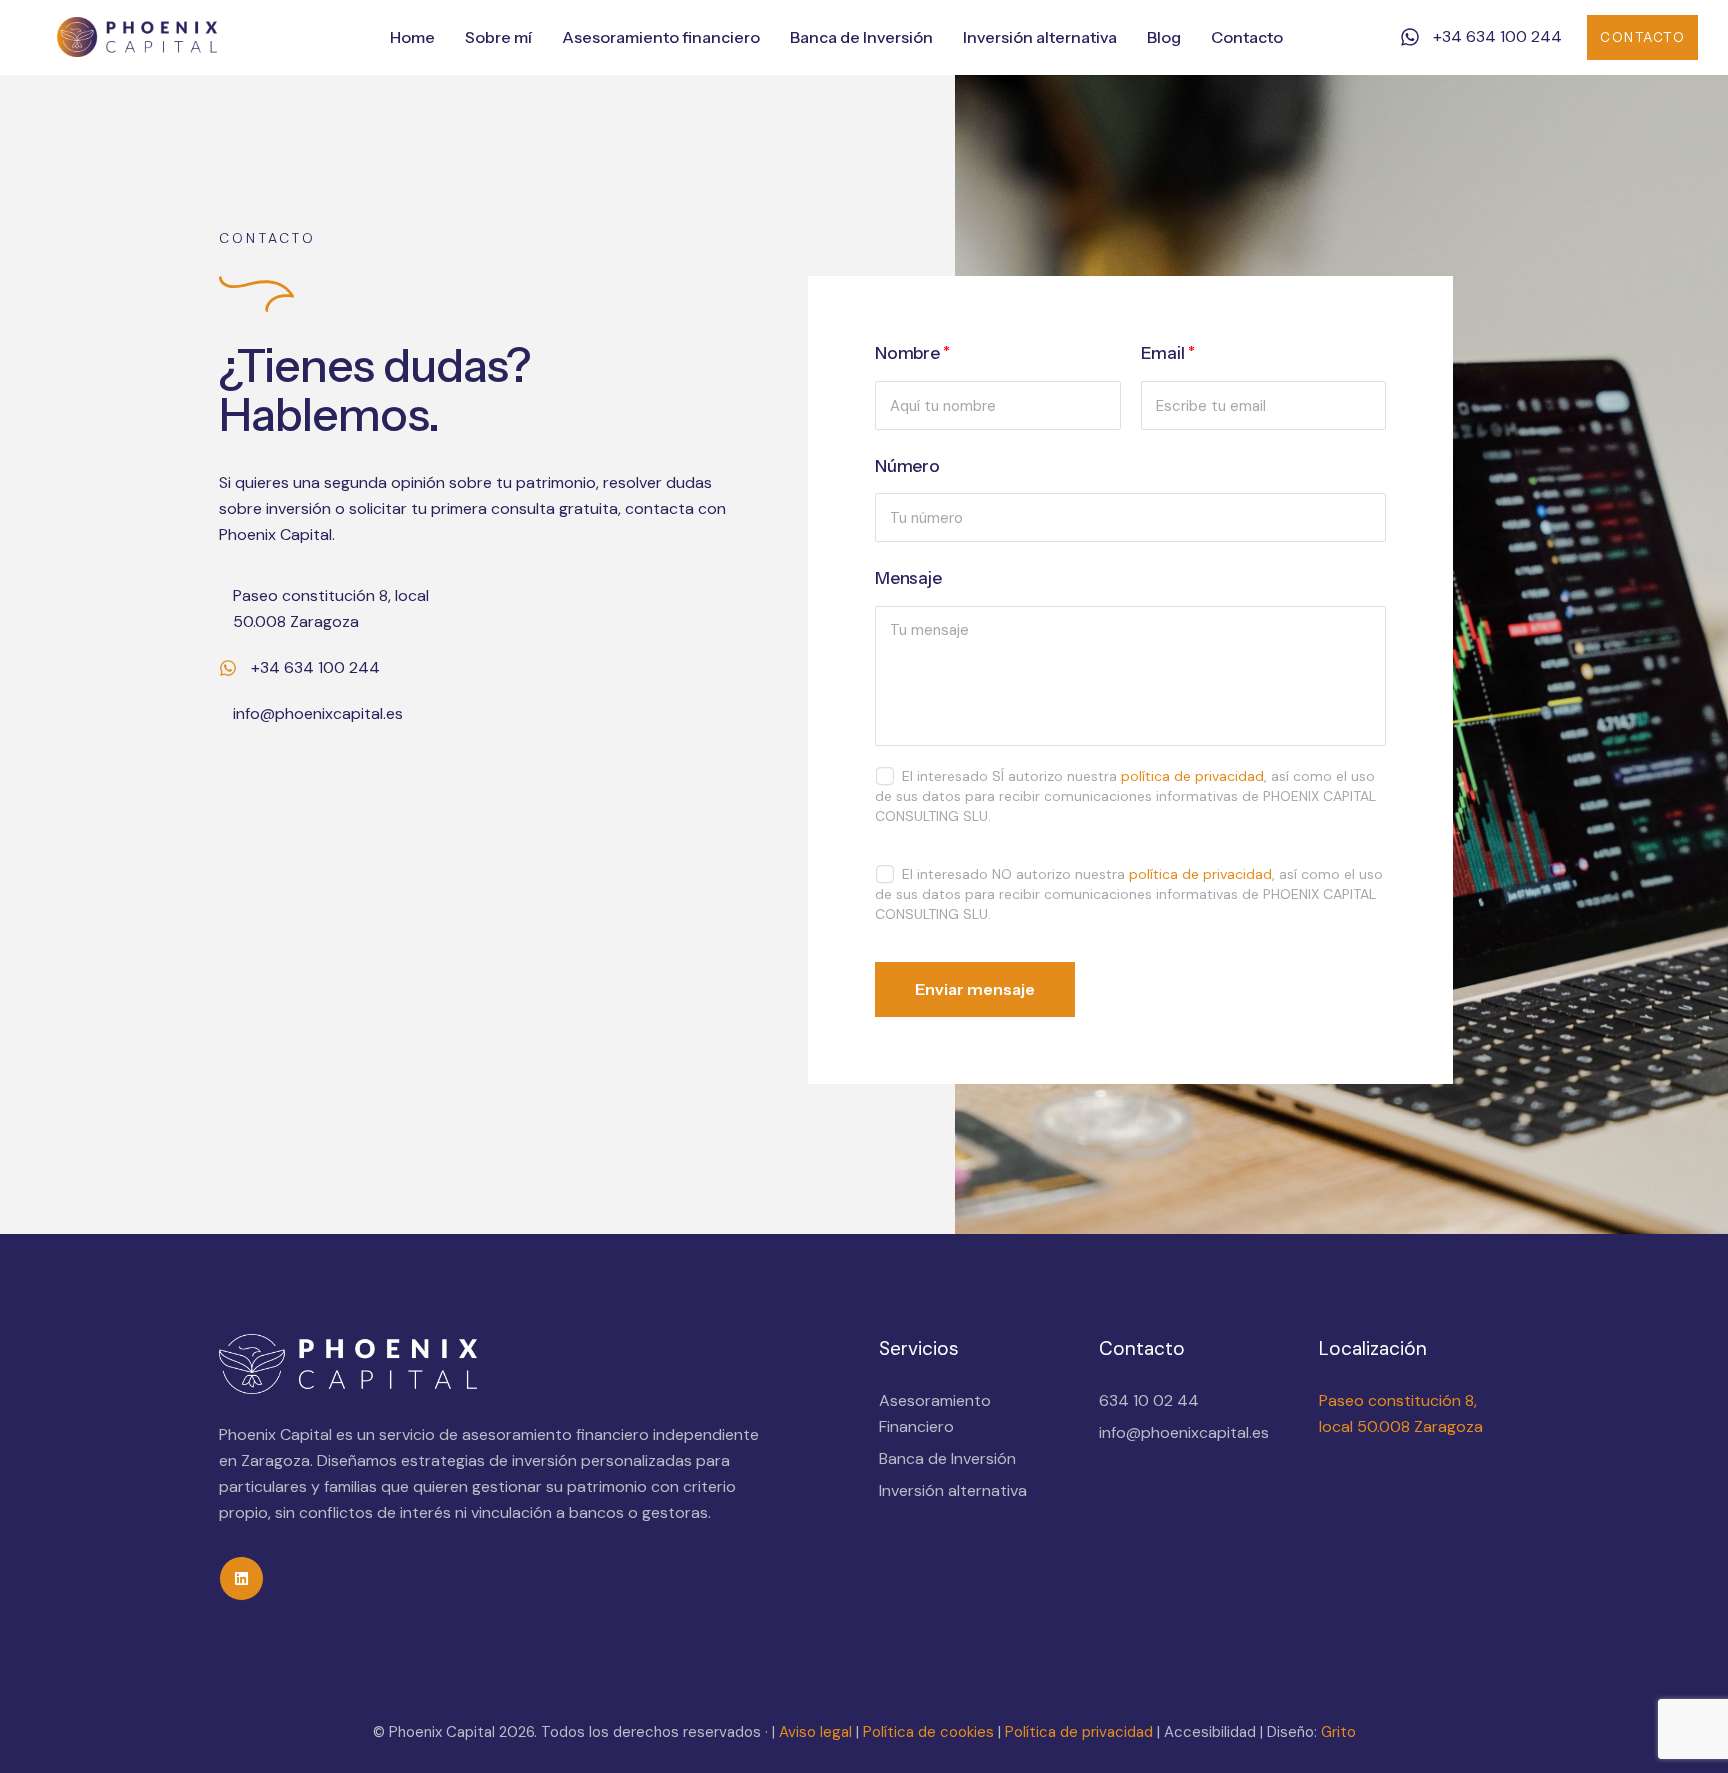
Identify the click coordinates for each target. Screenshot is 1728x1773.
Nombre (912, 353)
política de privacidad (1192, 776)
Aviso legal (815, 1732)
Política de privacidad (1079, 1732)
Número (907, 466)
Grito (1338, 1732)
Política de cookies (926, 1732)
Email (1168, 353)
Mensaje (908, 578)
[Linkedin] (241, 1578)
